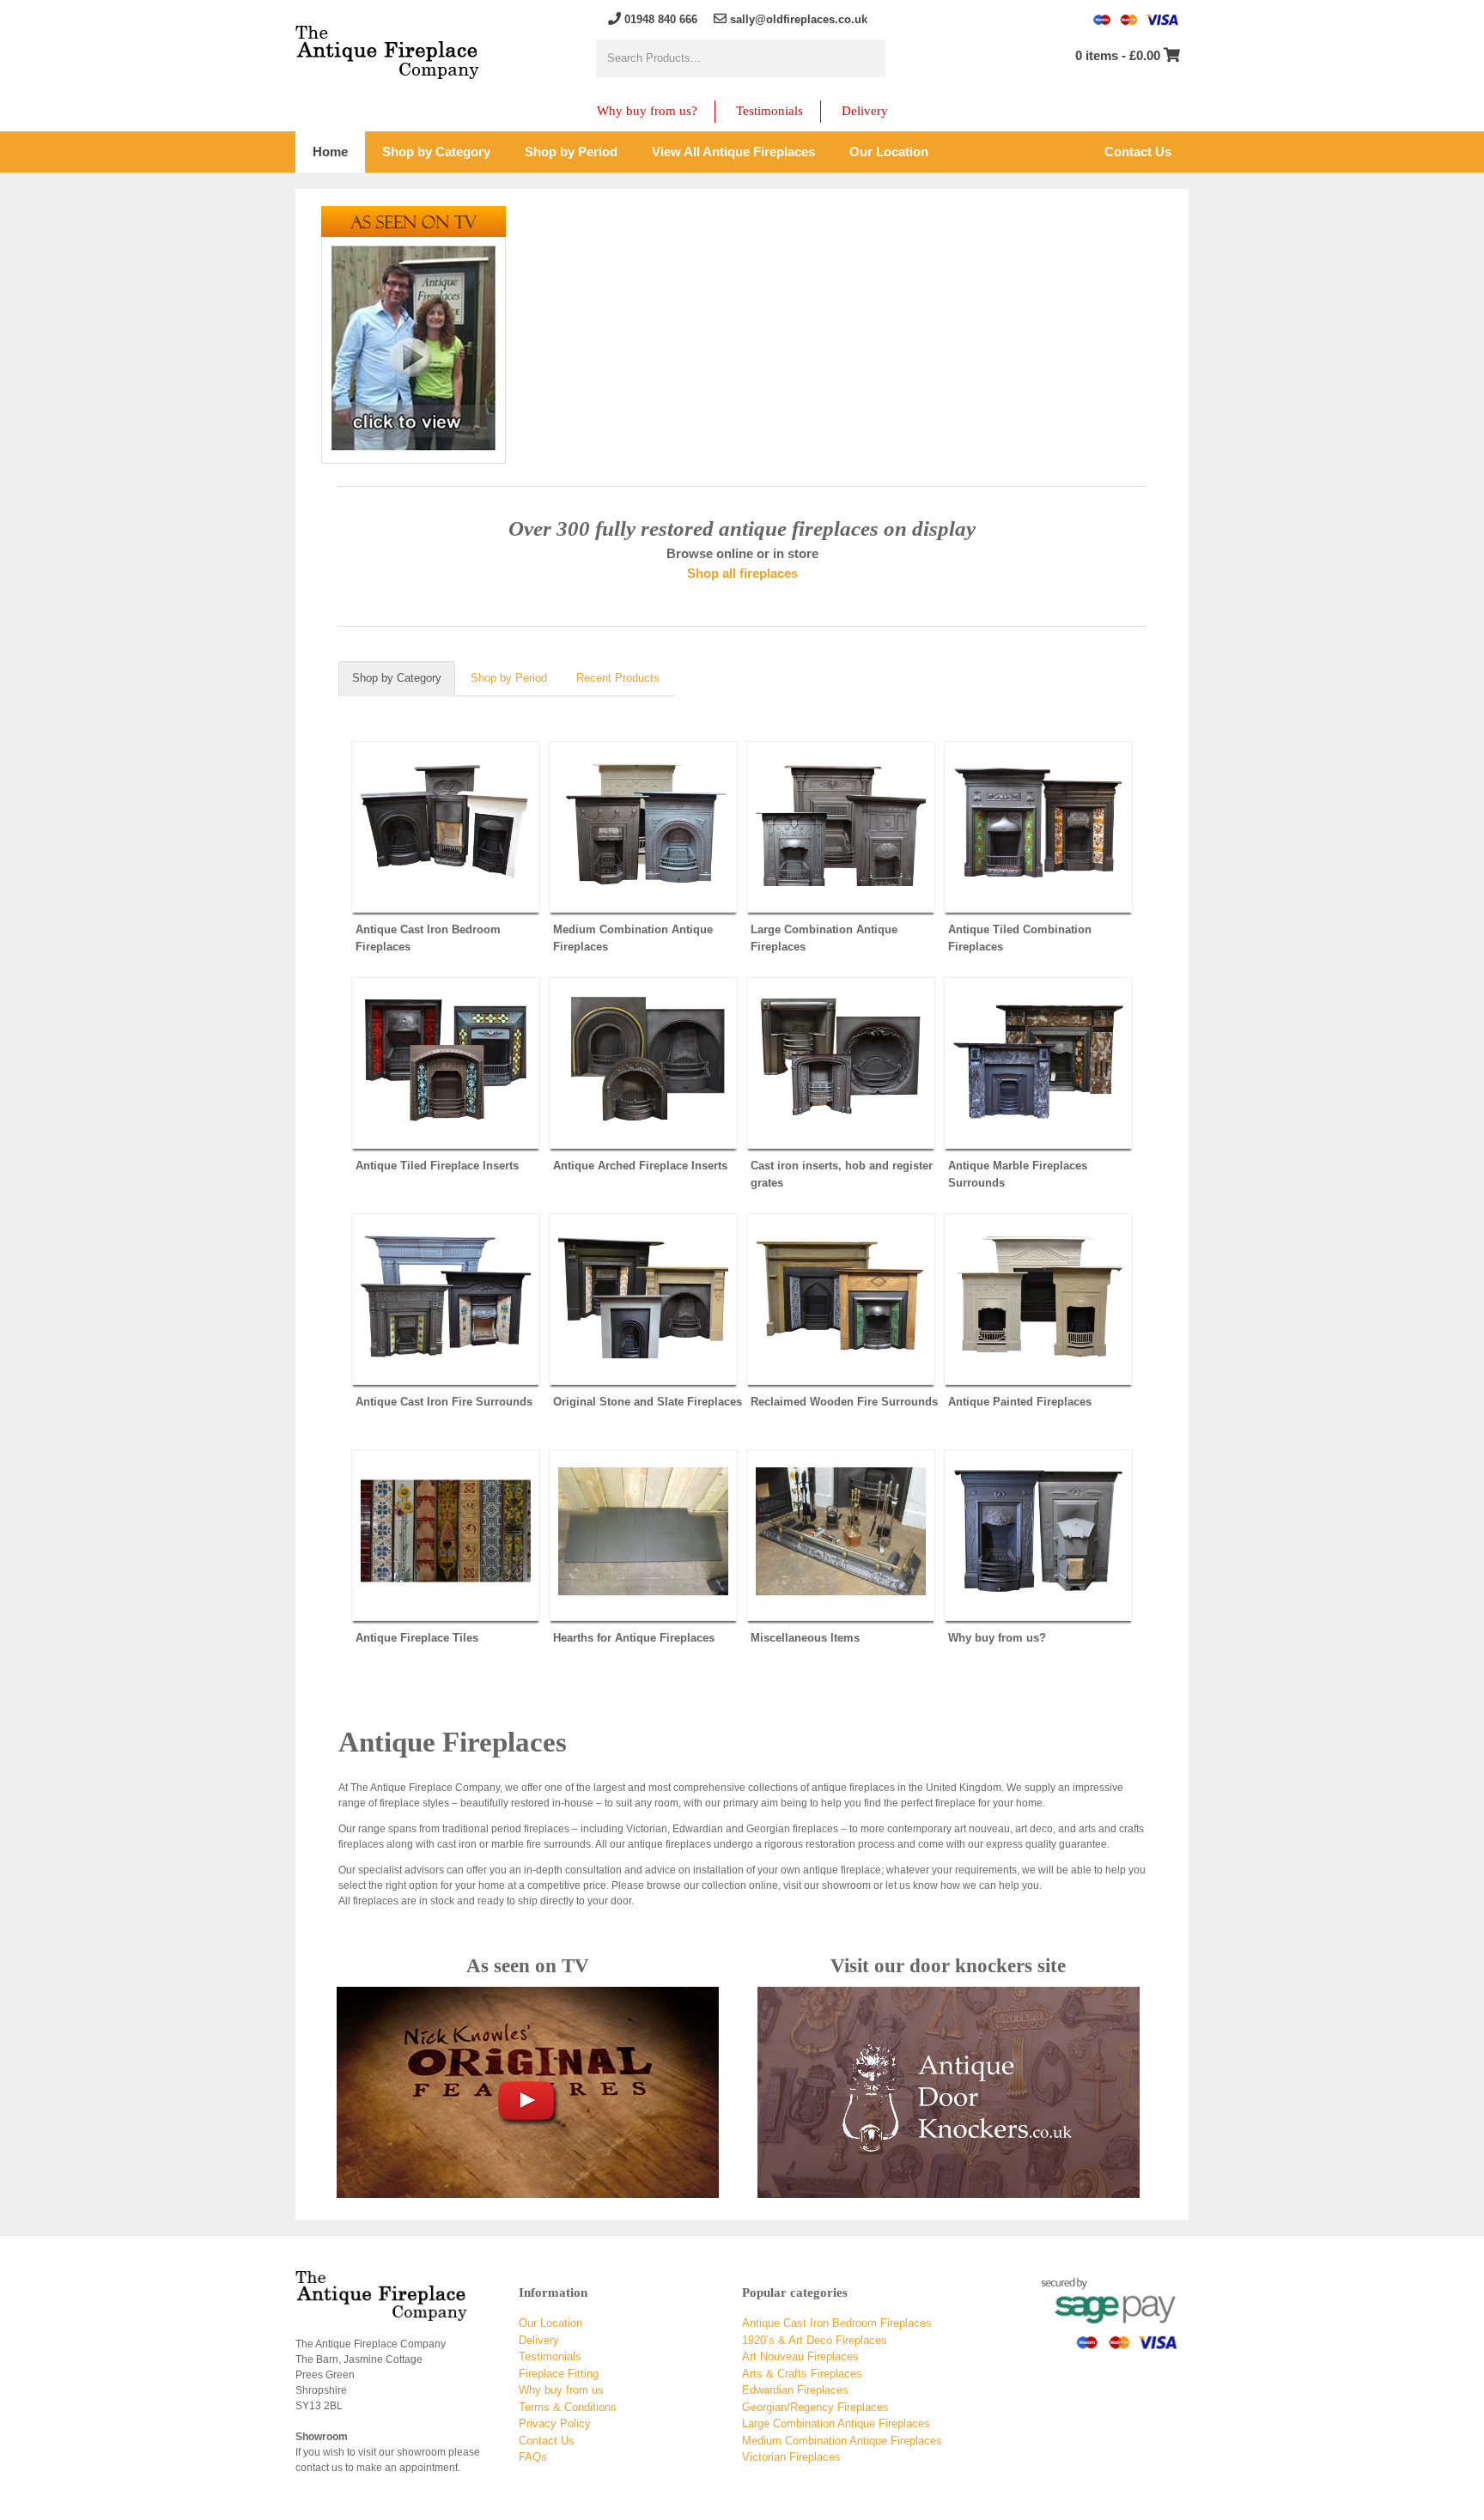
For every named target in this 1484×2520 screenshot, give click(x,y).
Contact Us (547, 2441)
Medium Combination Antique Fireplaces (633, 938)
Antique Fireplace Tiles (417, 1638)
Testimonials (769, 111)
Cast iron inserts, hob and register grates (842, 1174)
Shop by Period (509, 678)
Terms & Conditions (568, 2407)
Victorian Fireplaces (791, 2457)
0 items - (1118, 55)
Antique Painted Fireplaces (1020, 1402)
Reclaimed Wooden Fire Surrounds (844, 1402)
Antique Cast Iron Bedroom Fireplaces (428, 938)
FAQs (533, 2457)
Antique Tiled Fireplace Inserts (437, 1166)
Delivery (865, 111)
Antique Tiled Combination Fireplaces (1020, 938)
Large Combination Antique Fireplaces (824, 938)
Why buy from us (561, 2390)
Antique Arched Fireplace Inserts (640, 1166)
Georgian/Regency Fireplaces (815, 2407)
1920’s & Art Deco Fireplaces (815, 2340)
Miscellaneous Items (805, 1638)
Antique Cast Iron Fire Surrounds (444, 1402)
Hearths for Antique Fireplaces (634, 1638)
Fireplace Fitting (559, 2374)
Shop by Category (397, 678)
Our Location (550, 2323)
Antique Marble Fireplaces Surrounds (1018, 1174)
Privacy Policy (555, 2423)
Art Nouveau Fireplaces (800, 2356)
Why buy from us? (647, 111)
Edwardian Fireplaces (795, 2390)
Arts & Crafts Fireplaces (802, 2374)
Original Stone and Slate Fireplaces (648, 1402)
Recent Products (618, 678)
